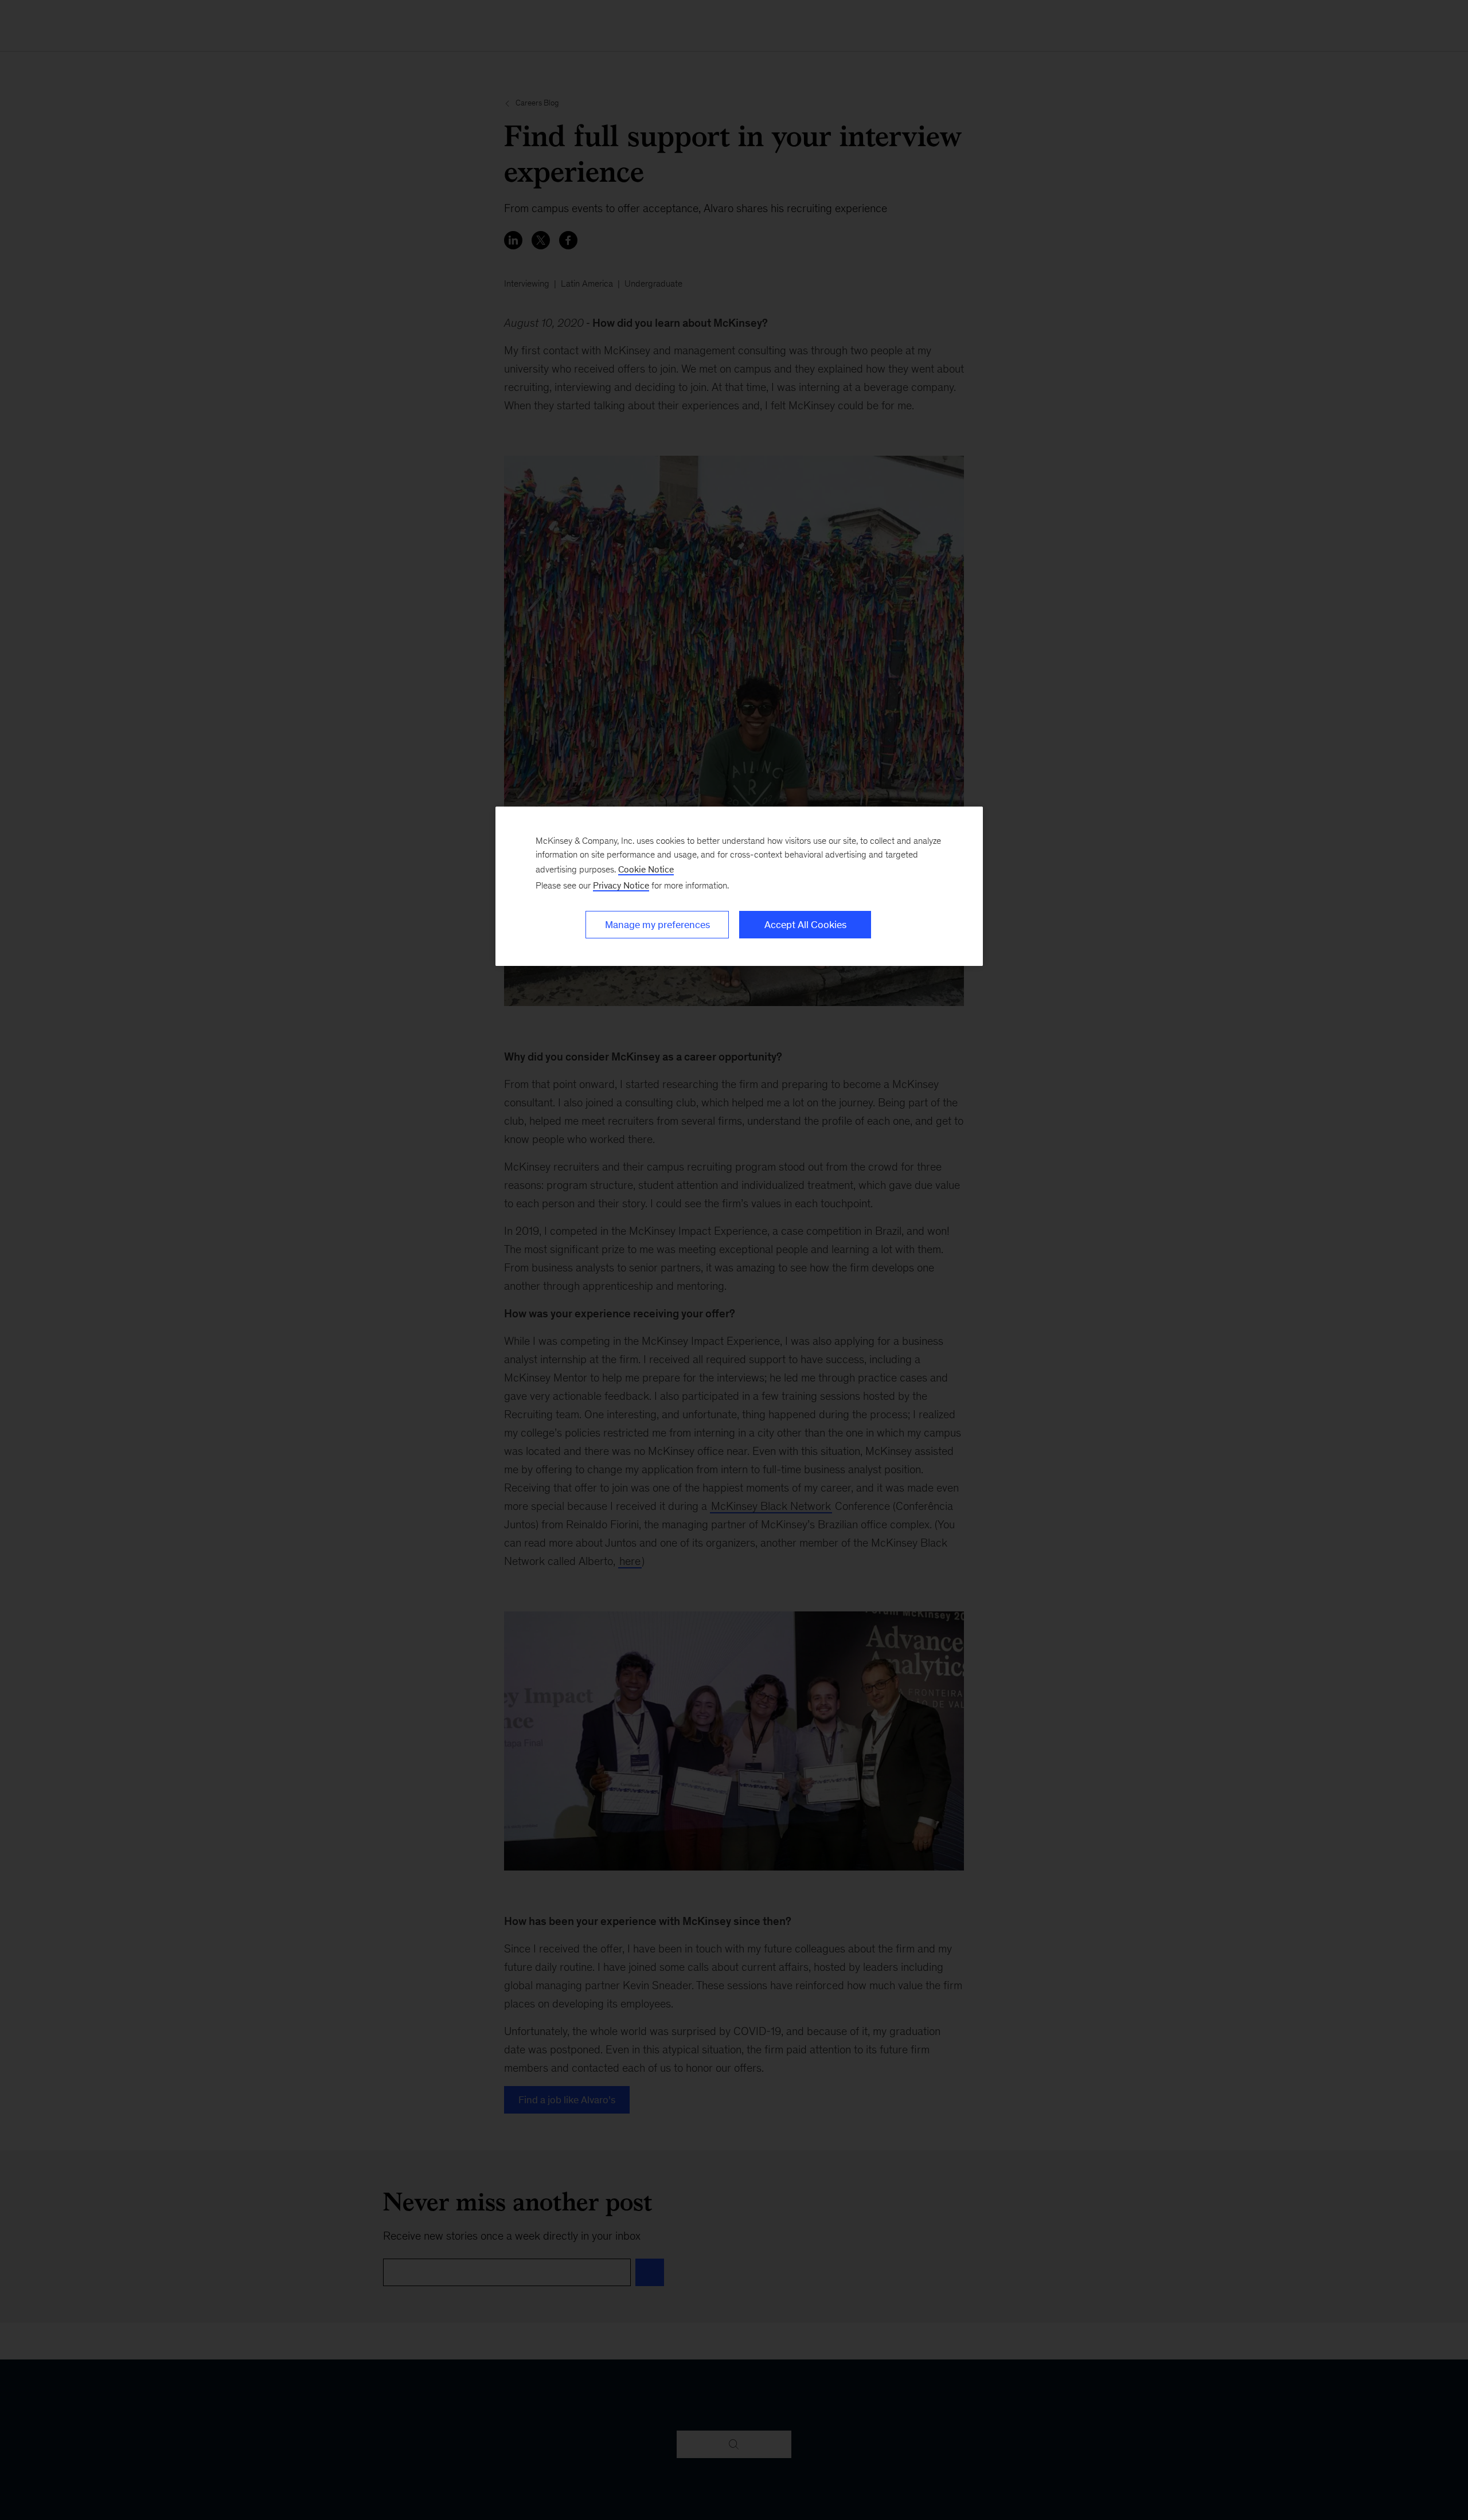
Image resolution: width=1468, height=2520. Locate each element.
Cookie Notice (646, 869)
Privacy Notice (621, 885)
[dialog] (739, 886)
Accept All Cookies (805, 925)
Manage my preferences (657, 925)
